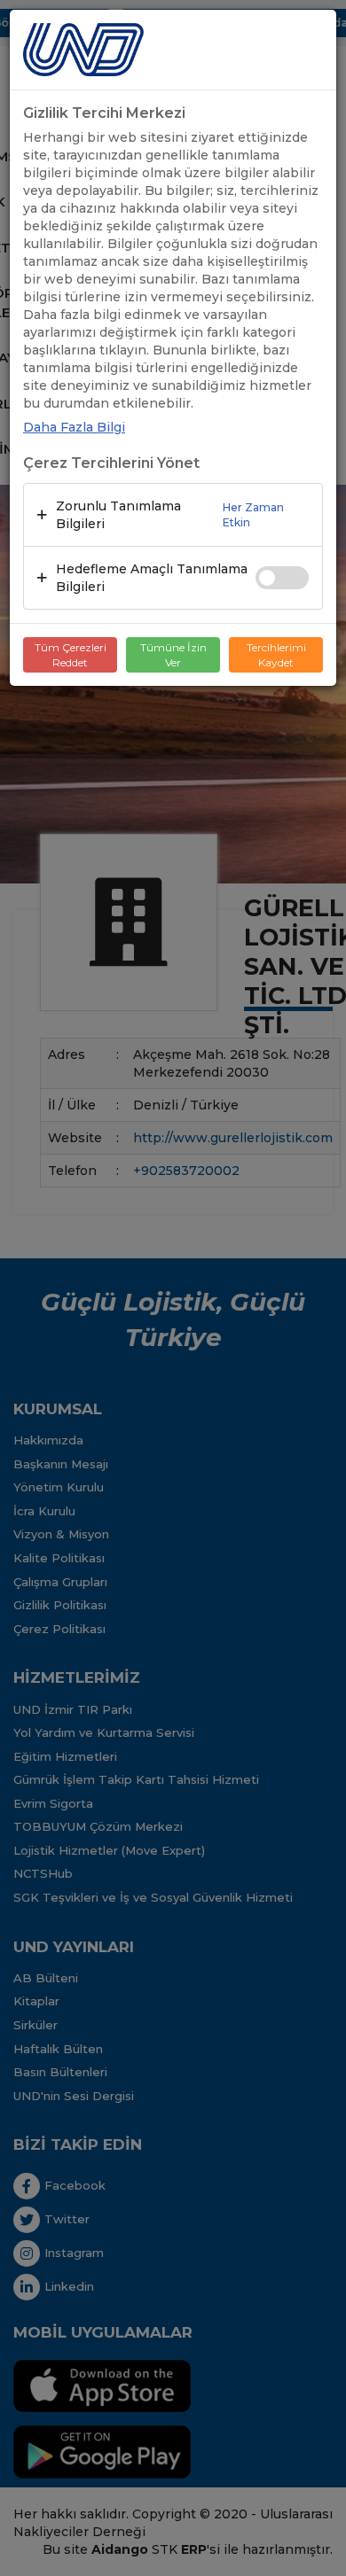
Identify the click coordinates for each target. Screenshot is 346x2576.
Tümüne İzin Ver (173, 655)
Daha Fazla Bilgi (74, 427)
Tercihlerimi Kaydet (276, 655)
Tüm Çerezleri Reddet (71, 655)
